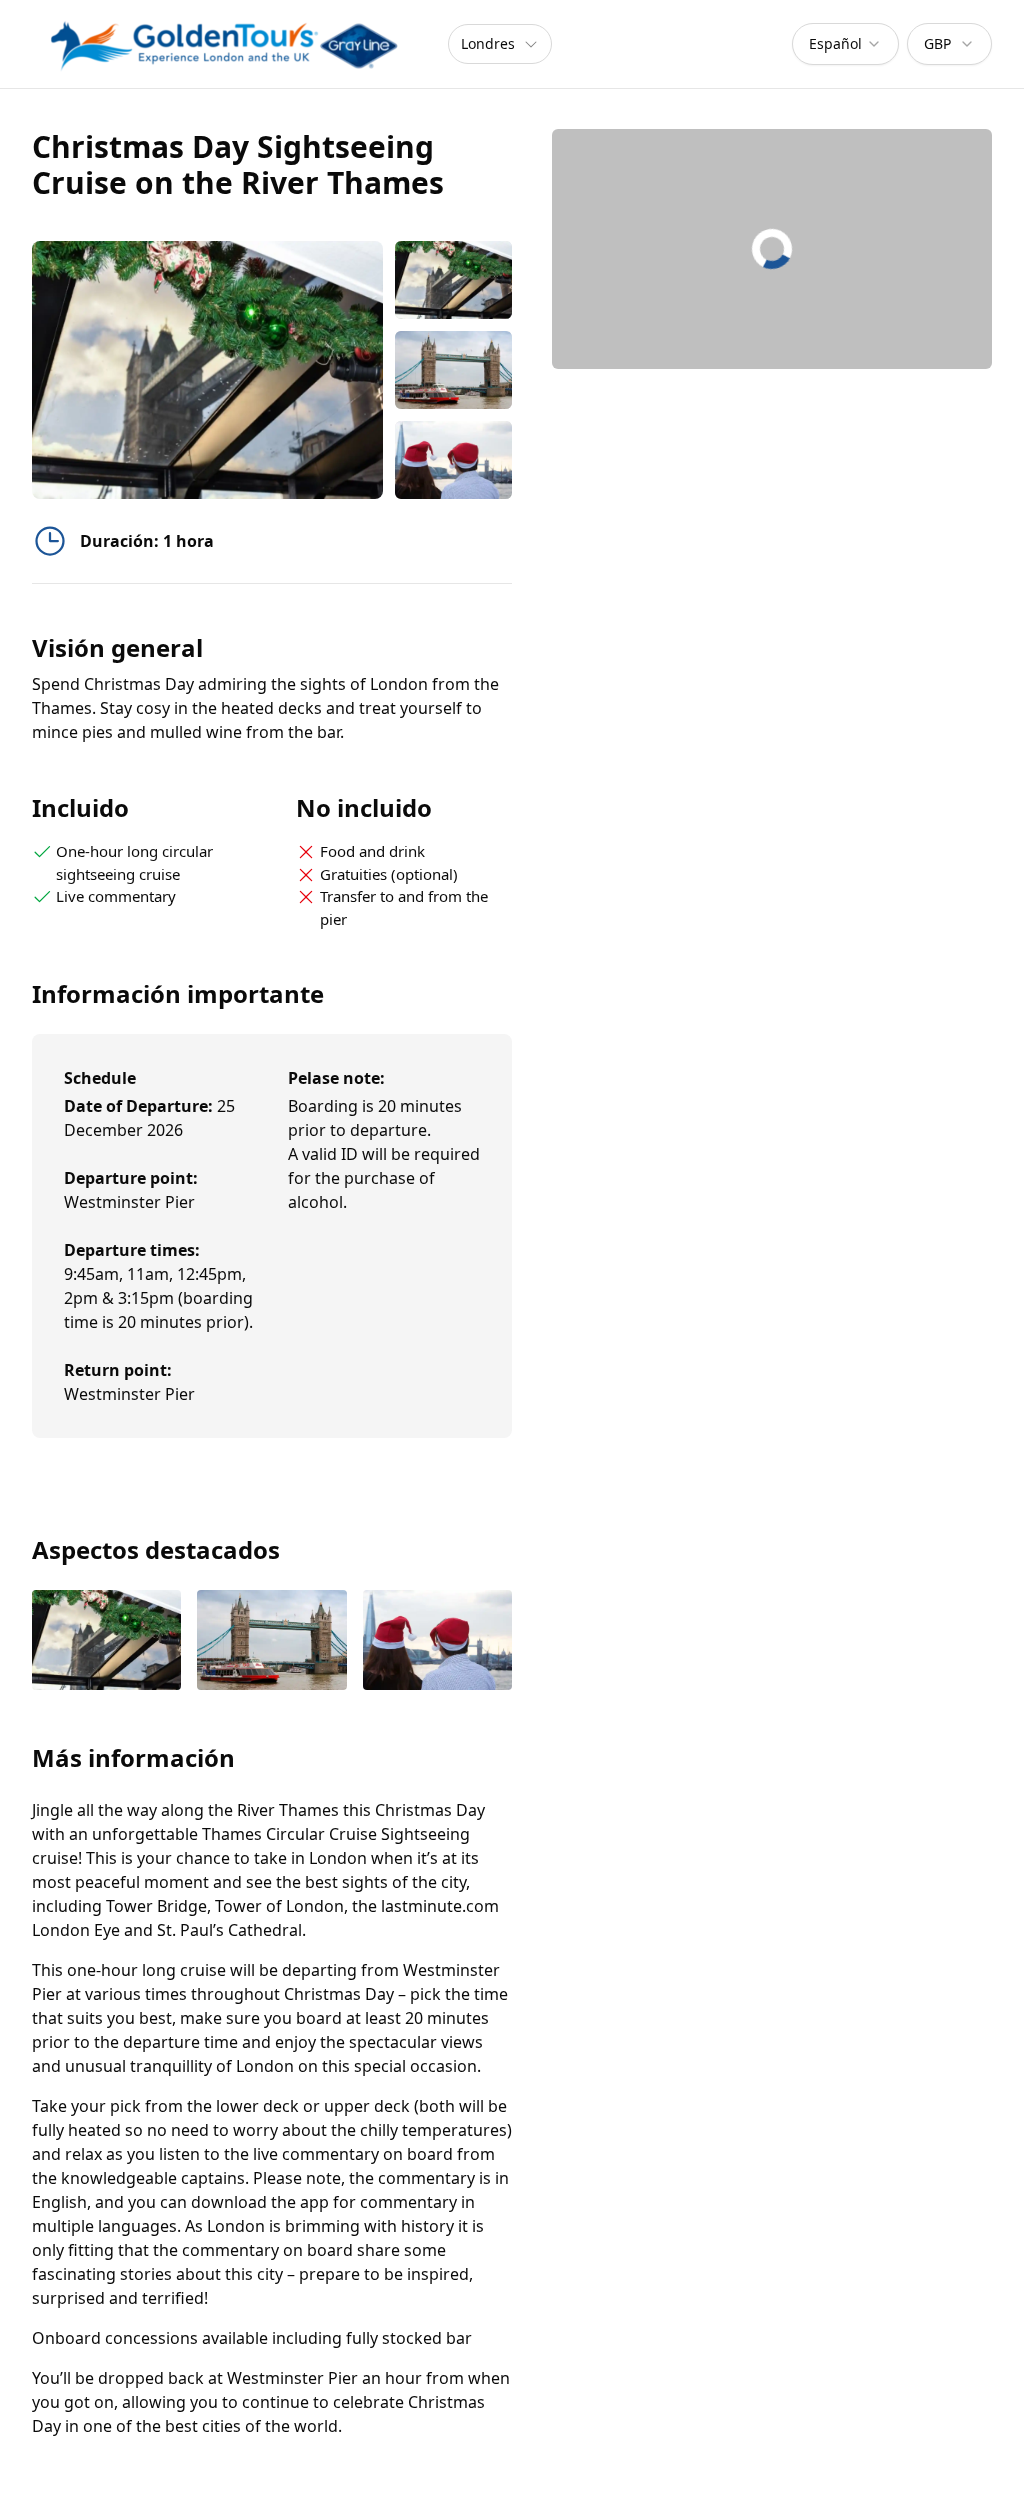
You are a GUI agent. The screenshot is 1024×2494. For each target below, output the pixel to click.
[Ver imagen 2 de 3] (271, 1642)
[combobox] (845, 44)
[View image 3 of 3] (453, 460)
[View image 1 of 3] (453, 280)
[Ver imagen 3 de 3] (437, 1642)
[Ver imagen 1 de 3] (106, 1642)
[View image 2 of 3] (453, 370)
